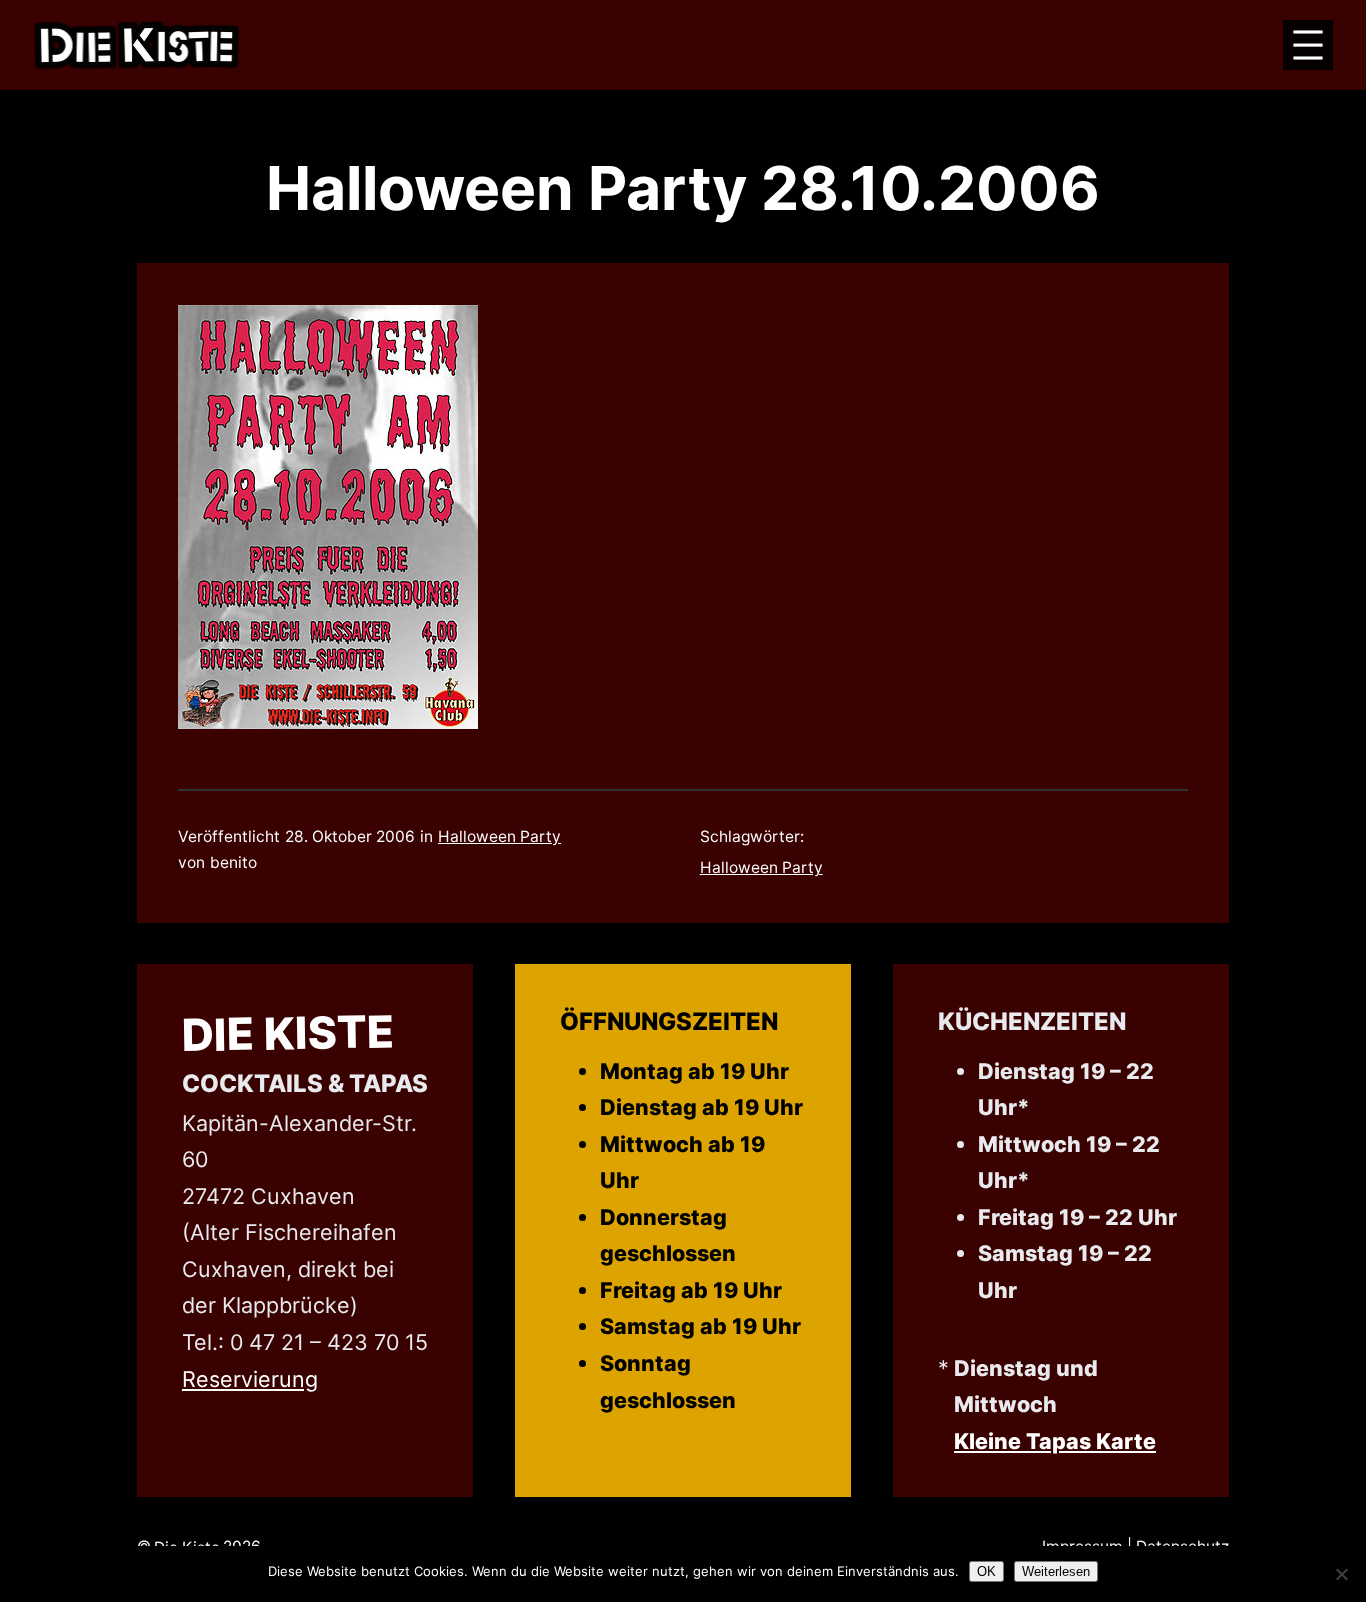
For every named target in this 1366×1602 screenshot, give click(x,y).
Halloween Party (499, 836)
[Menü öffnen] (1308, 45)
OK (986, 1571)
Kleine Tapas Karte (1055, 1441)
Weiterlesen (1056, 1571)
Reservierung (250, 1379)
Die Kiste (287, 1033)
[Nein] (1341, 1574)
